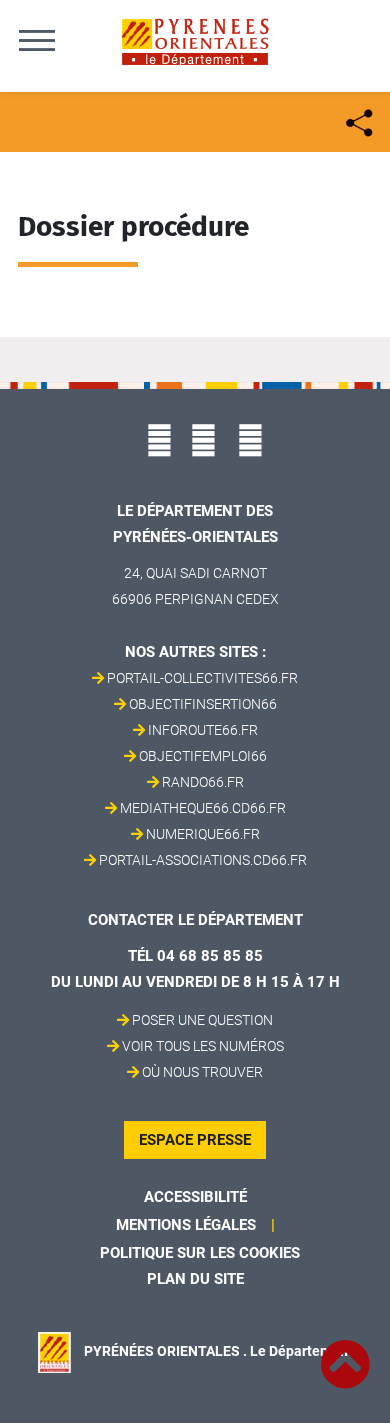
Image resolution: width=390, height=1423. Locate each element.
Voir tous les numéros (203, 1046)
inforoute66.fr (203, 730)
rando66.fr (203, 782)
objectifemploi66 (203, 756)
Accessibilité (195, 1197)
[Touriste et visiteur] (357, 120)
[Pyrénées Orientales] (195, 40)
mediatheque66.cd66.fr (203, 808)
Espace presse (195, 1140)
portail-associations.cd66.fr (203, 860)
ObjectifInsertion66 (203, 704)
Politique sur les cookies (200, 1253)
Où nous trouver (202, 1072)
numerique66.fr (203, 834)
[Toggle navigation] (37, 40)
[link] (345, 1353)
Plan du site (195, 1279)
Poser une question (202, 1020)
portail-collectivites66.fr (202, 678)
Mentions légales (186, 1225)
